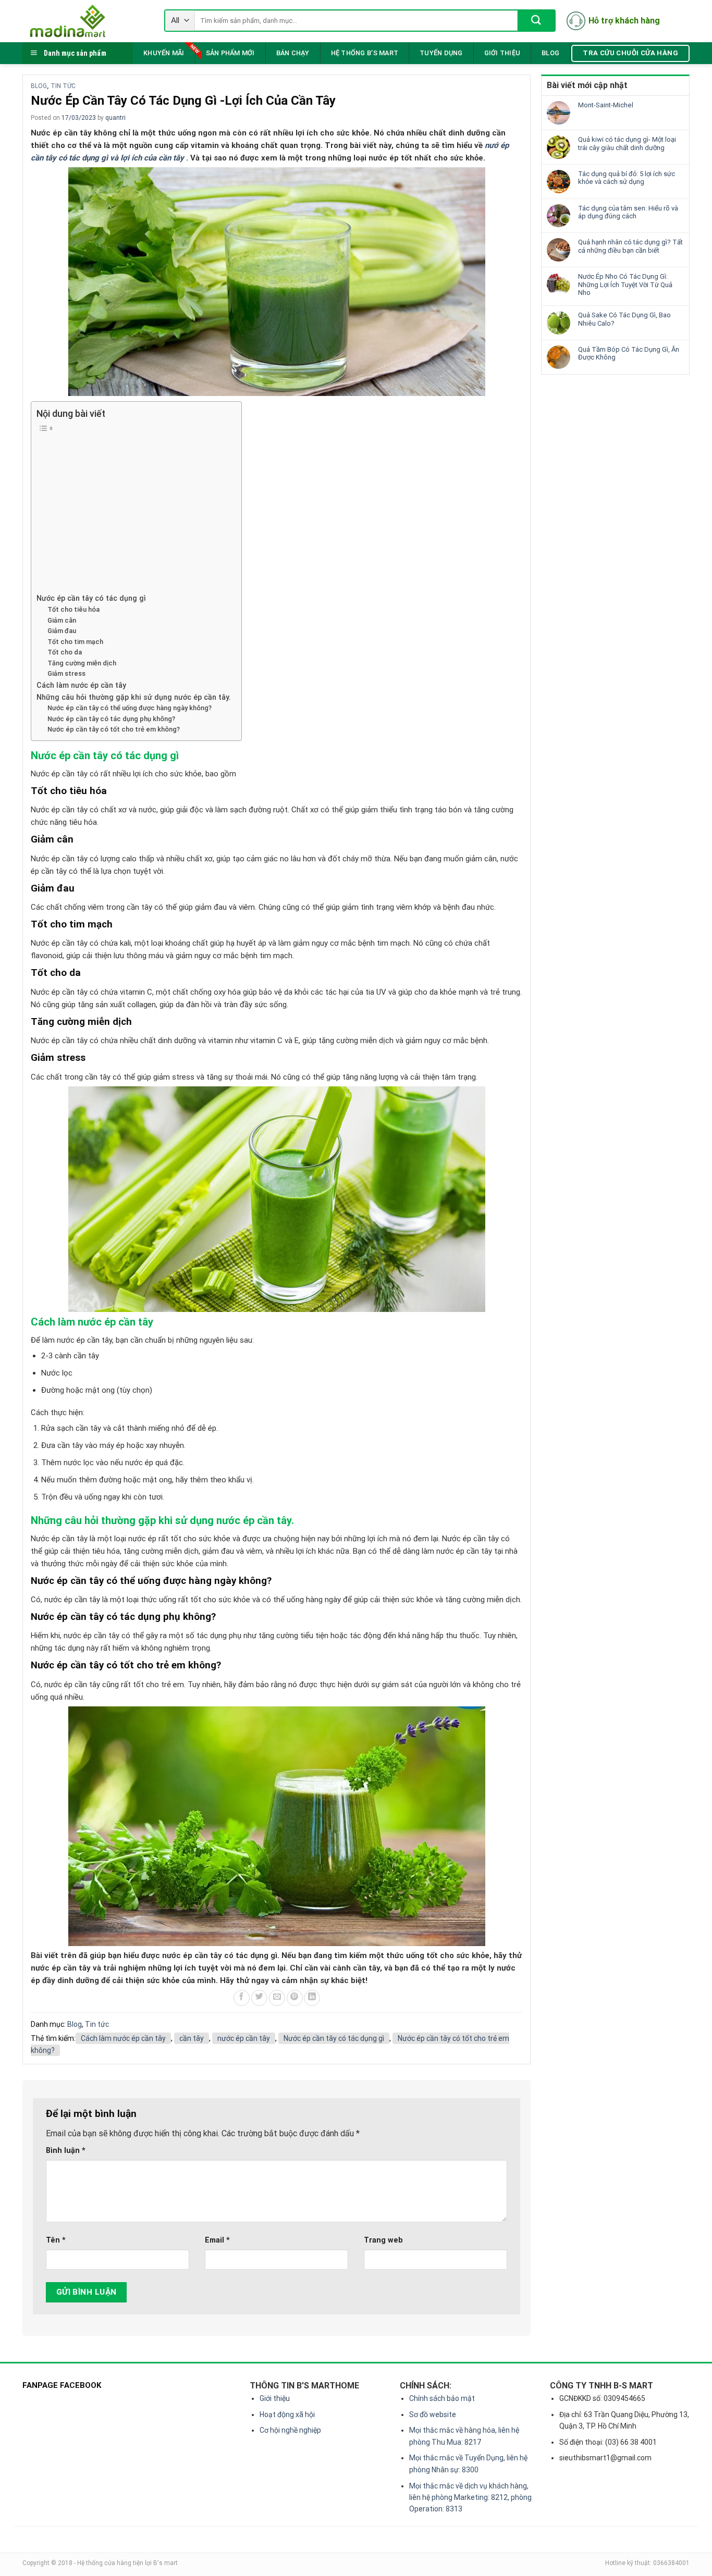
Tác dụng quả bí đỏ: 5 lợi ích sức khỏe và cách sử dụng (627, 178)
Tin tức (63, 86)
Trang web (383, 2240)
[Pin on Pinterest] (295, 1998)
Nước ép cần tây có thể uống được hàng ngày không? (130, 708)
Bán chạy (293, 53)
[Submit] (536, 21)
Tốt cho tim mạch (75, 642)
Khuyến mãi (164, 53)
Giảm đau (62, 631)
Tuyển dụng (441, 53)
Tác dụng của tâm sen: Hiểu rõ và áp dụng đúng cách (628, 212)
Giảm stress (66, 673)
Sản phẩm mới (230, 53)
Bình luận (66, 2151)
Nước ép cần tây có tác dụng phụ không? (111, 719)
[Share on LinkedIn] (312, 1998)
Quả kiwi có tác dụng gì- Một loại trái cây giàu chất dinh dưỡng (627, 144)
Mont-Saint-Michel (606, 105)
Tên (56, 2240)
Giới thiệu (502, 53)
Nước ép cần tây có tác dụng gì (91, 598)
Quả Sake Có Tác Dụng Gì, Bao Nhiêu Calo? (624, 319)
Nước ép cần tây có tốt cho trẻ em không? (114, 729)
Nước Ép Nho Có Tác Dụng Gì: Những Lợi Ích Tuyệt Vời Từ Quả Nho (625, 284)
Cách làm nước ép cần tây (81, 685)
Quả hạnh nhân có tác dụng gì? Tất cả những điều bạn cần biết (630, 246)
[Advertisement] (134, 514)
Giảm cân (62, 620)
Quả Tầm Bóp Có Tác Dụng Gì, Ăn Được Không (629, 354)
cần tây (192, 2038)
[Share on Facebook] (242, 1998)
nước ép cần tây (244, 2038)
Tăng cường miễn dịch (82, 663)
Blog (550, 53)
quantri (115, 118)
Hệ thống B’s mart (365, 53)
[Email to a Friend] (277, 1998)
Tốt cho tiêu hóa (73, 609)
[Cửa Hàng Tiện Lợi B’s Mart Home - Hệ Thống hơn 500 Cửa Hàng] (85, 21)
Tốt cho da (65, 652)
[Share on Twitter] (259, 1998)
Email (217, 2240)
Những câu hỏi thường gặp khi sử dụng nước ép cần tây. (134, 697)
